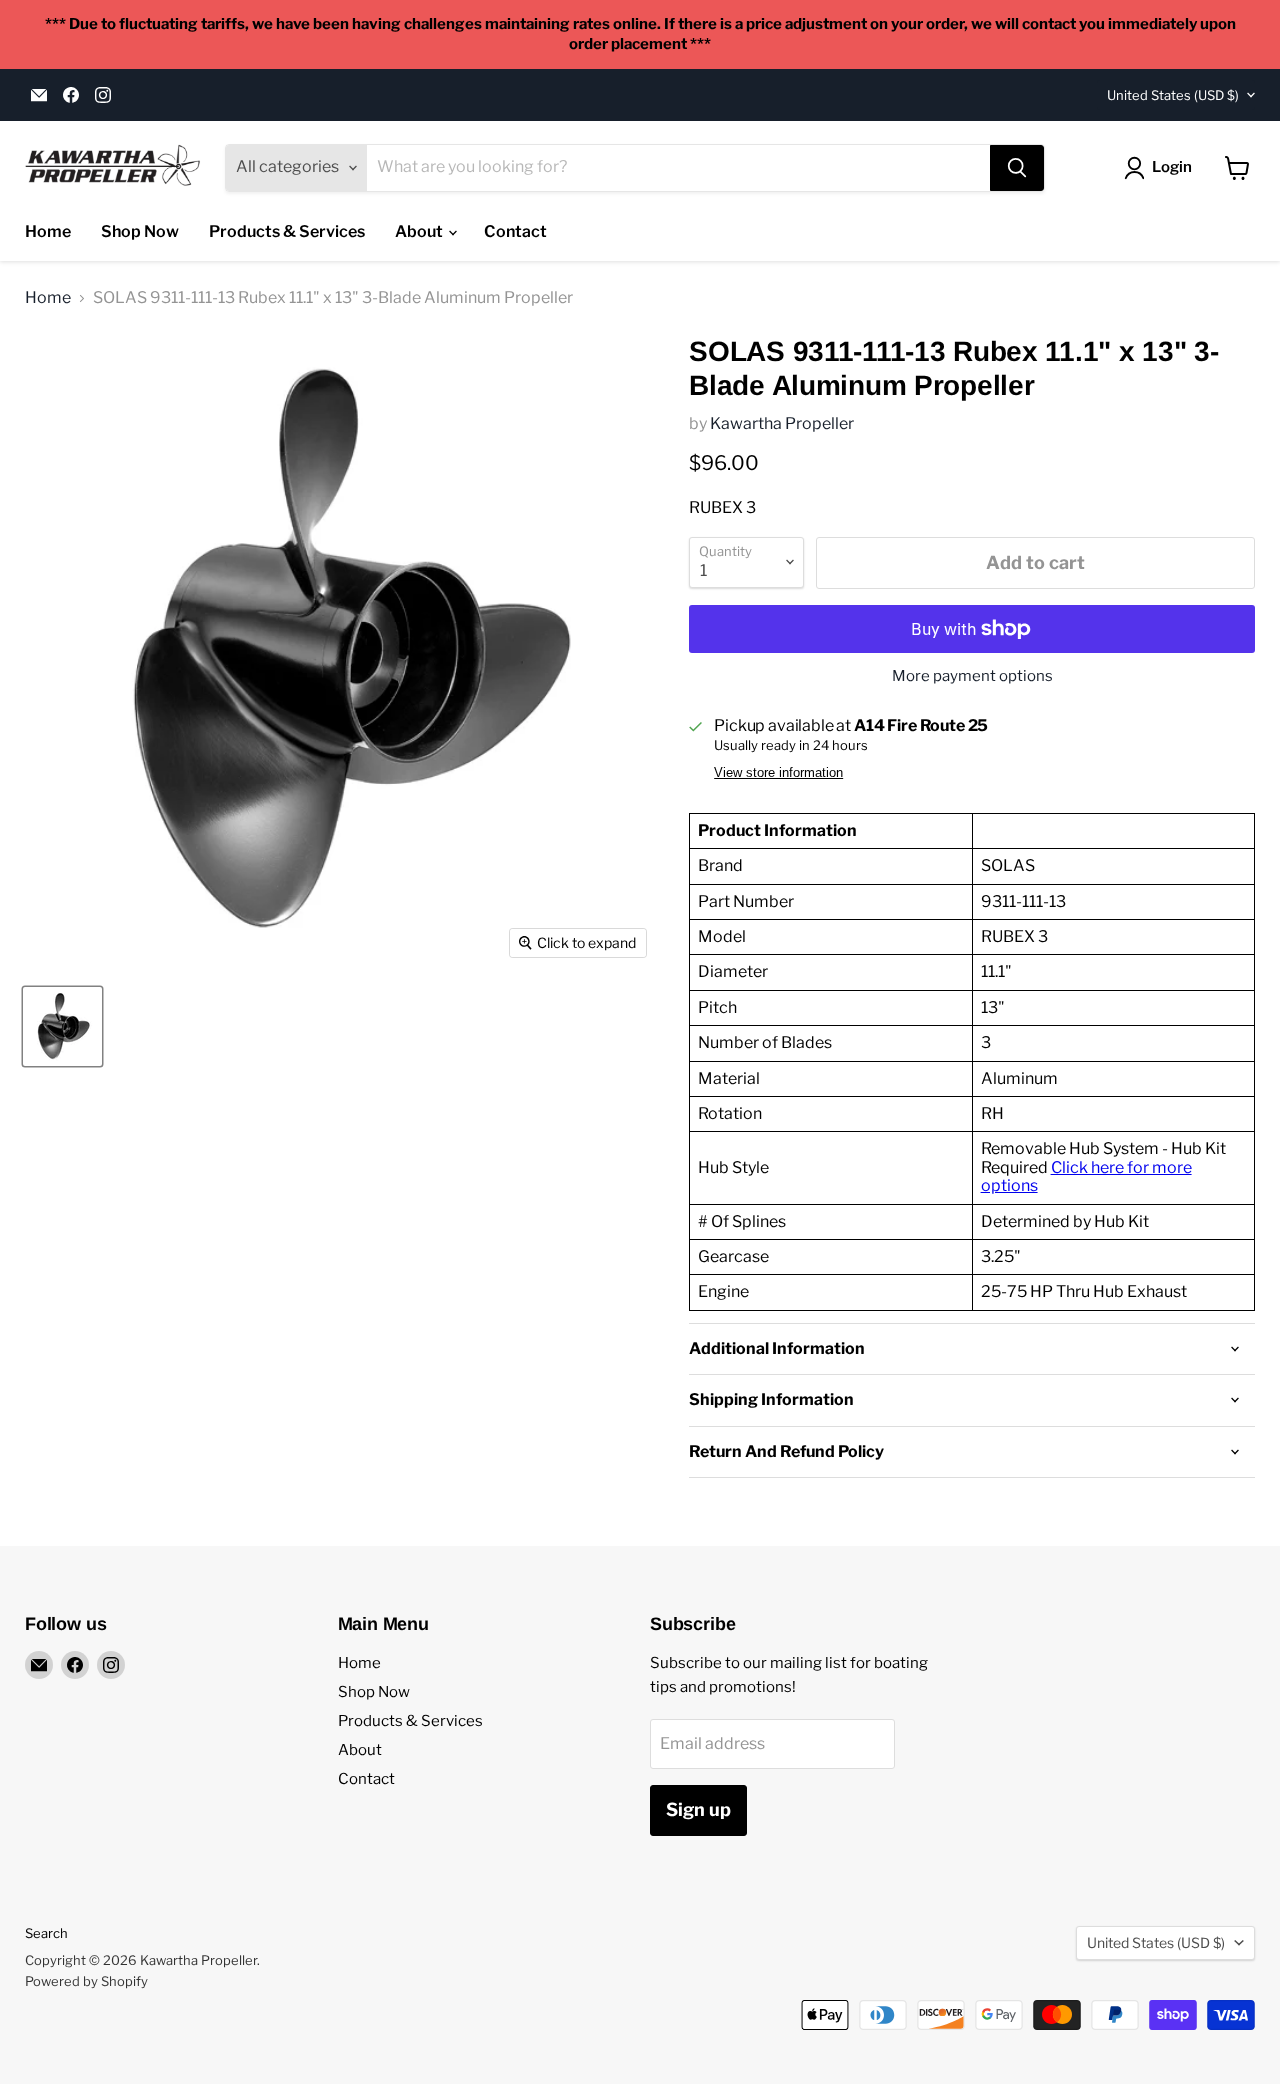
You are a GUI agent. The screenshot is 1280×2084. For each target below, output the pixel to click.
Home (48, 231)
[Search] (1017, 168)
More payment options (972, 676)
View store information (778, 773)
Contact (515, 231)
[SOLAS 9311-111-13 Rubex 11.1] (62, 1026)
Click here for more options (1086, 1176)
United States (1173, 95)
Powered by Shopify (86, 1981)
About (420, 231)
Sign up (698, 1809)
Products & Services (287, 231)
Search (46, 1933)
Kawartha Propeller (782, 423)
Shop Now (140, 231)
